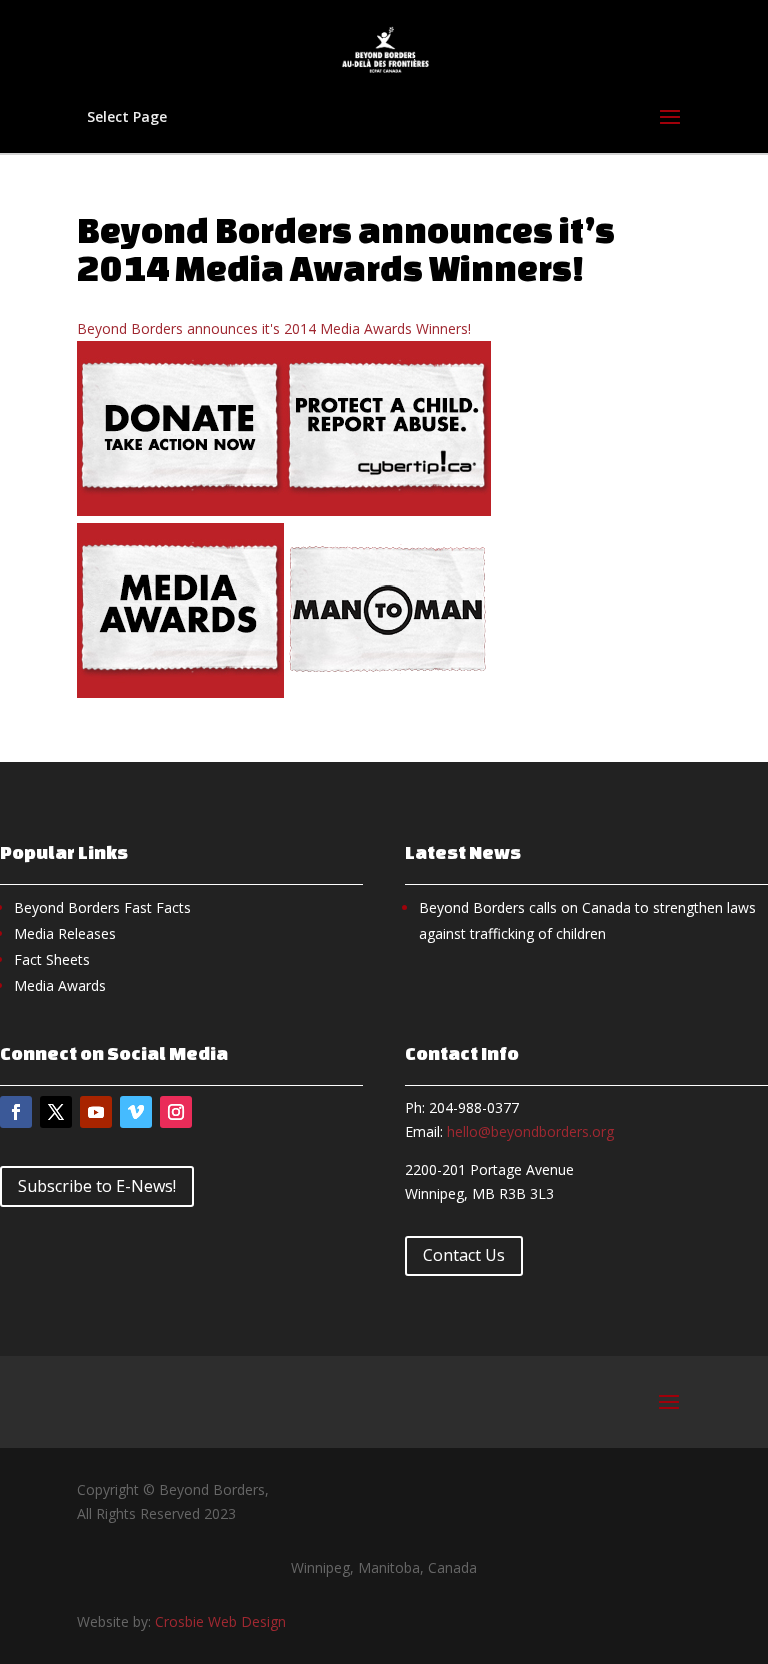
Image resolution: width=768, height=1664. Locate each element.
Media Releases (65, 933)
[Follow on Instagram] (176, 1112)
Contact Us (464, 1255)
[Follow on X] (56, 1112)
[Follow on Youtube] (96, 1112)
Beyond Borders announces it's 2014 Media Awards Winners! (274, 328)
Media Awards (60, 985)
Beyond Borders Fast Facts (102, 907)
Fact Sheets (52, 959)
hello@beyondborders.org (530, 1131)
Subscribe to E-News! (97, 1186)
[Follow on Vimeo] (136, 1112)
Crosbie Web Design (220, 1621)
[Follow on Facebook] (16, 1112)
